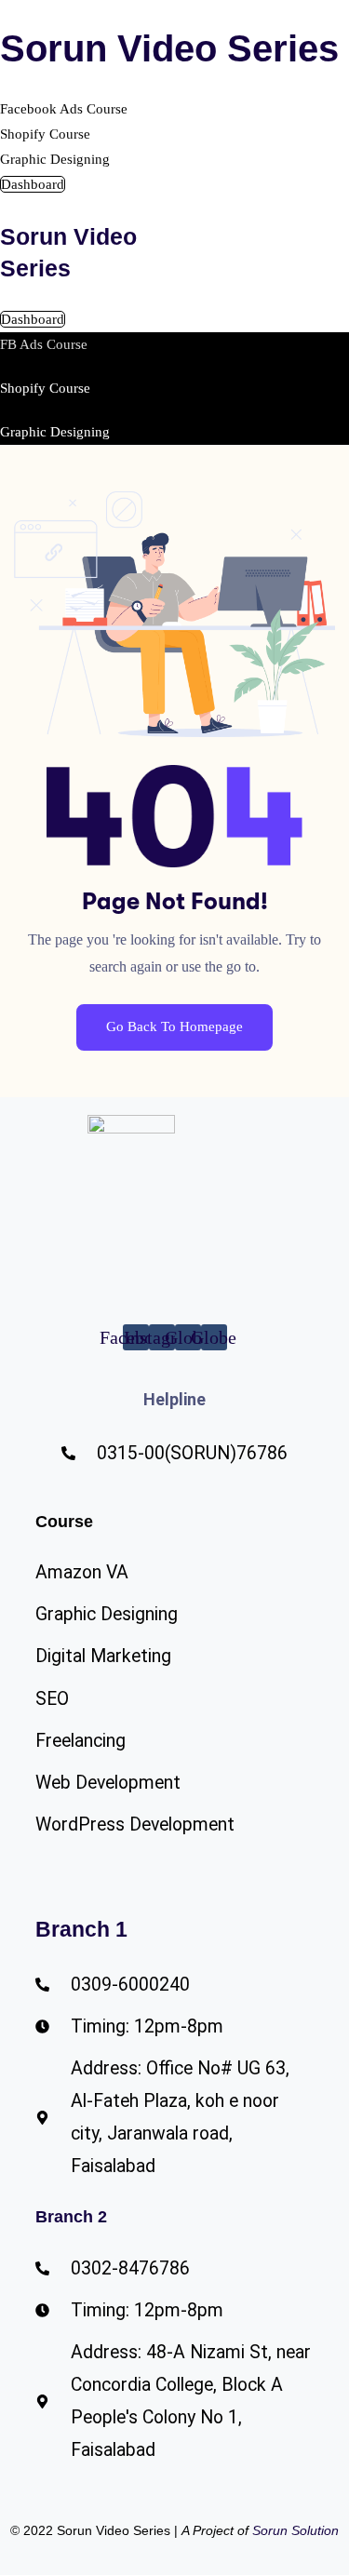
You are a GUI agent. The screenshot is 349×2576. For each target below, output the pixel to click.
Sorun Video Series (169, 48)
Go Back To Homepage (174, 1026)
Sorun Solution (295, 2530)
